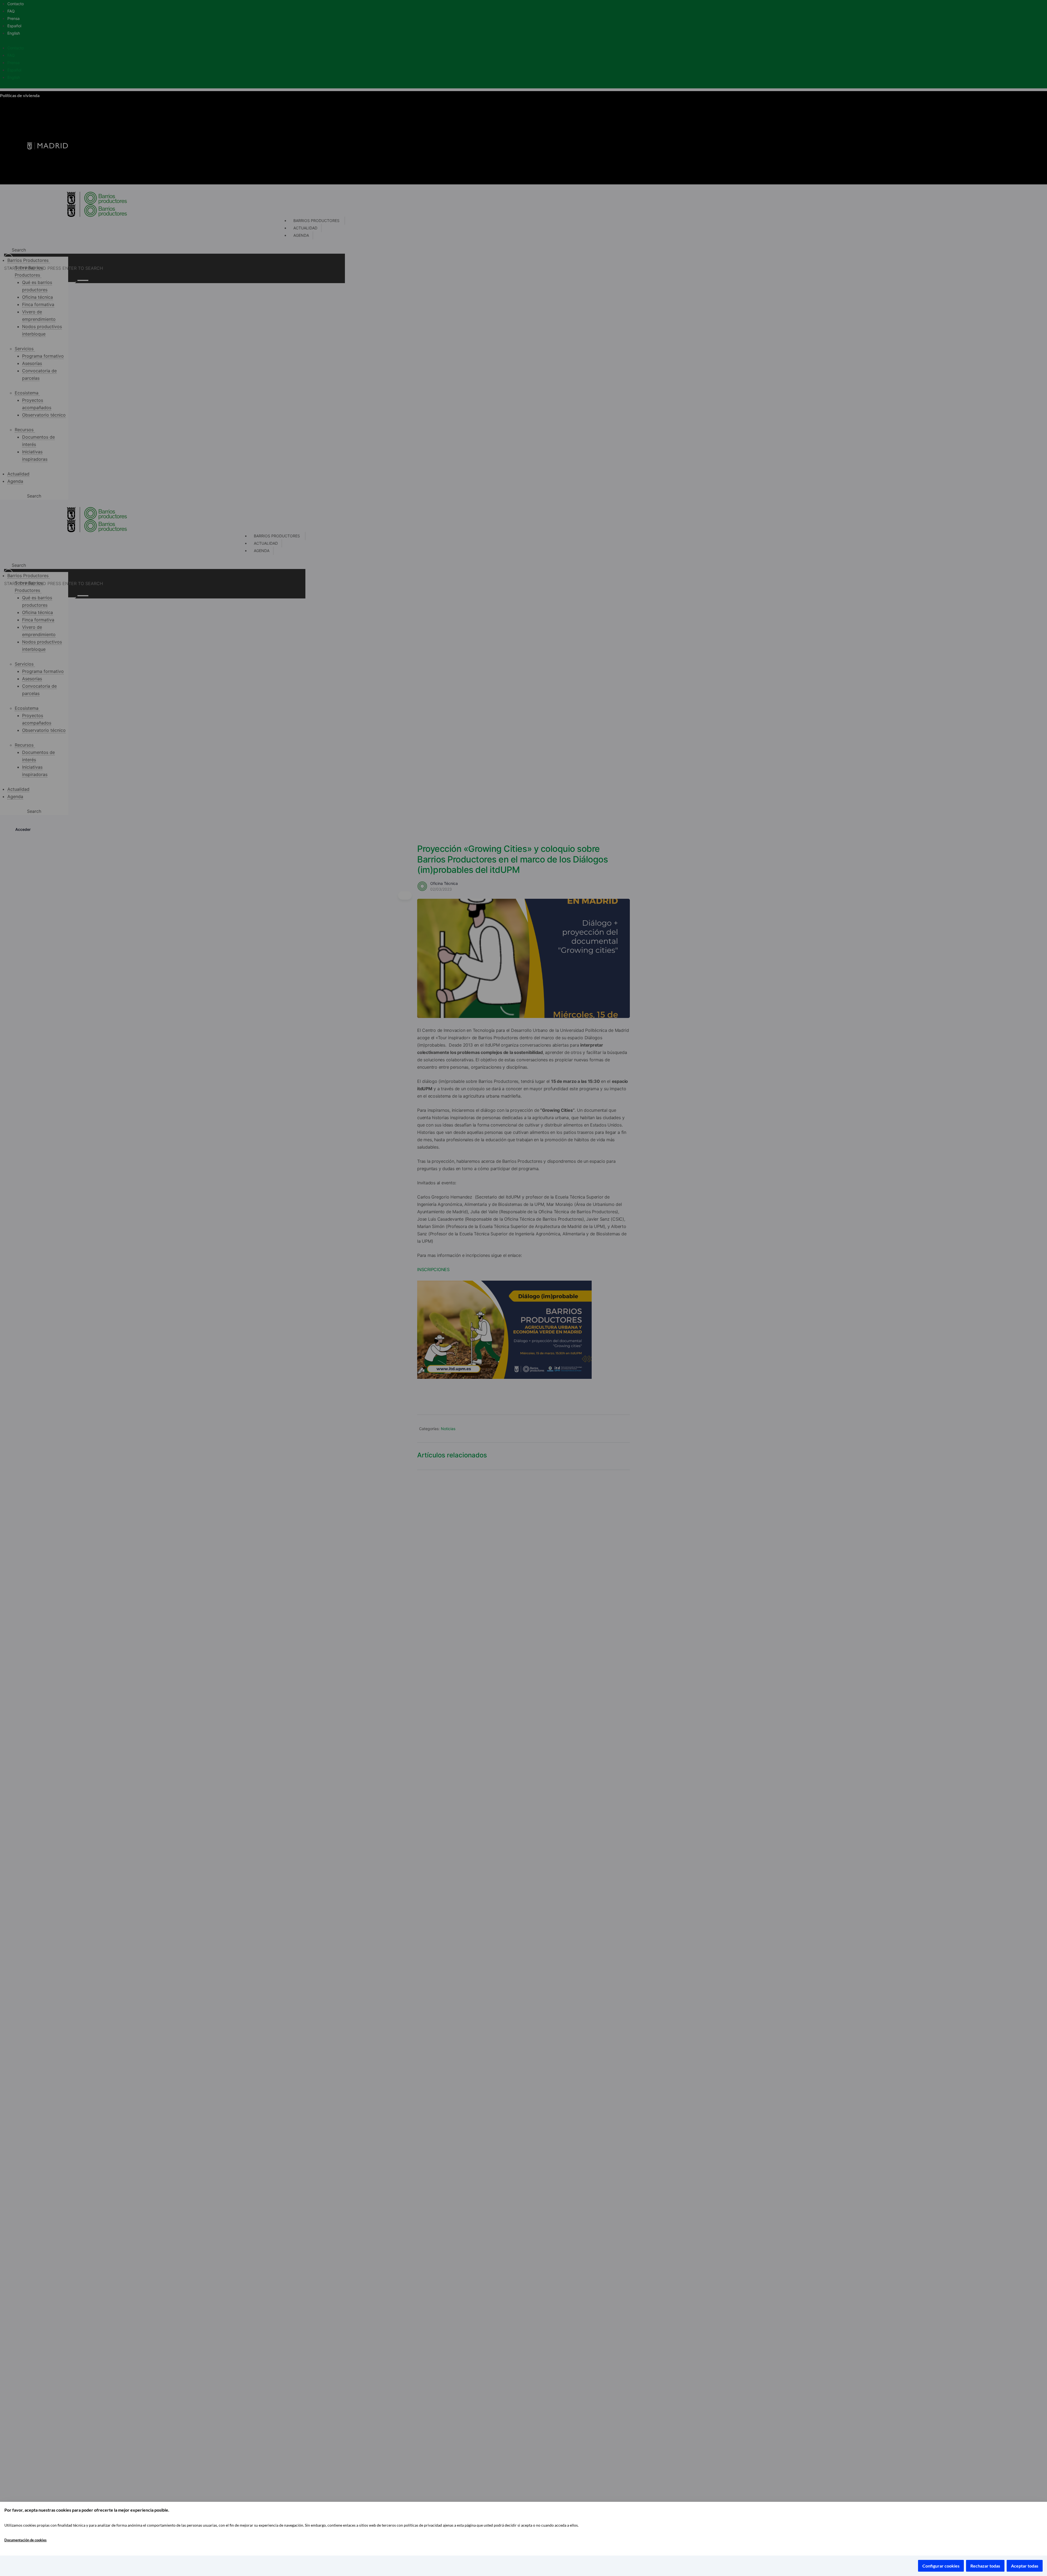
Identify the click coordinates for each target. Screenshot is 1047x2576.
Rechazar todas (985, 2566)
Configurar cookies (941, 2566)
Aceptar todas (1025, 2566)
